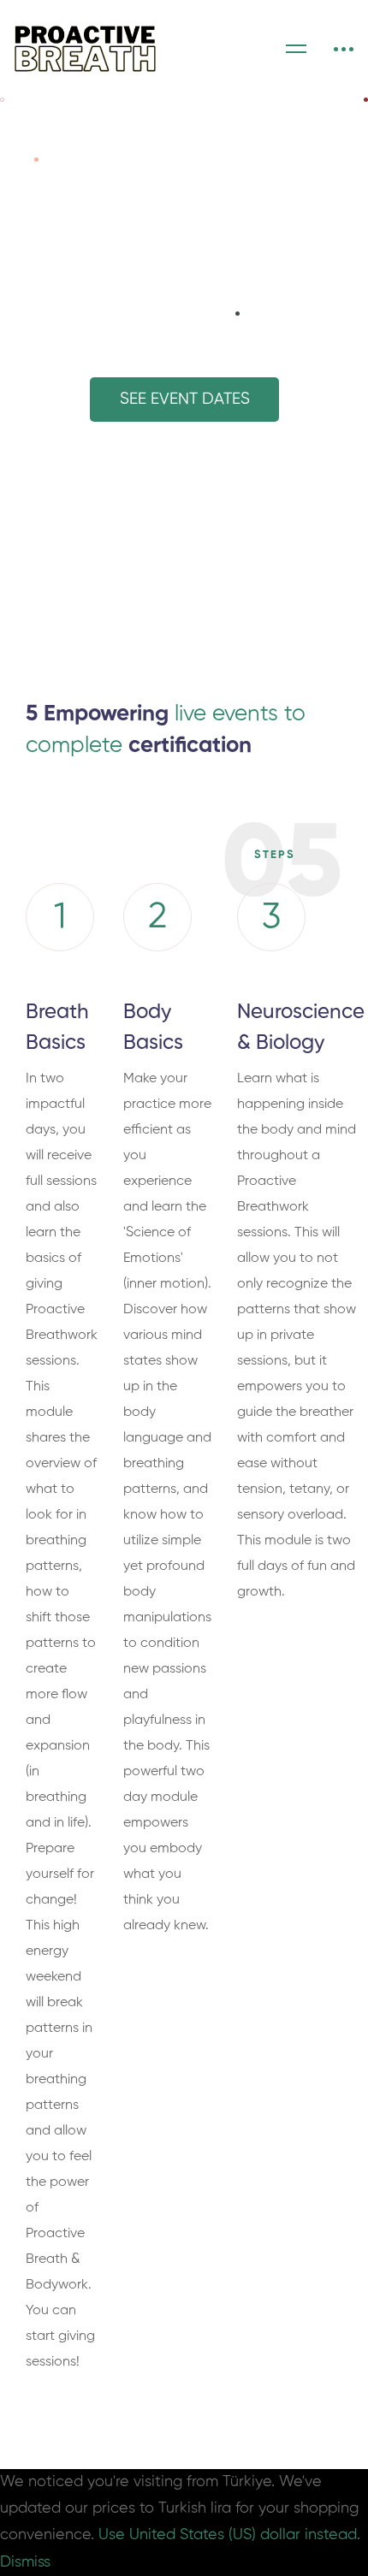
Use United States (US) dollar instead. (229, 2535)
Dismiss (25, 2562)
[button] (184, 400)
